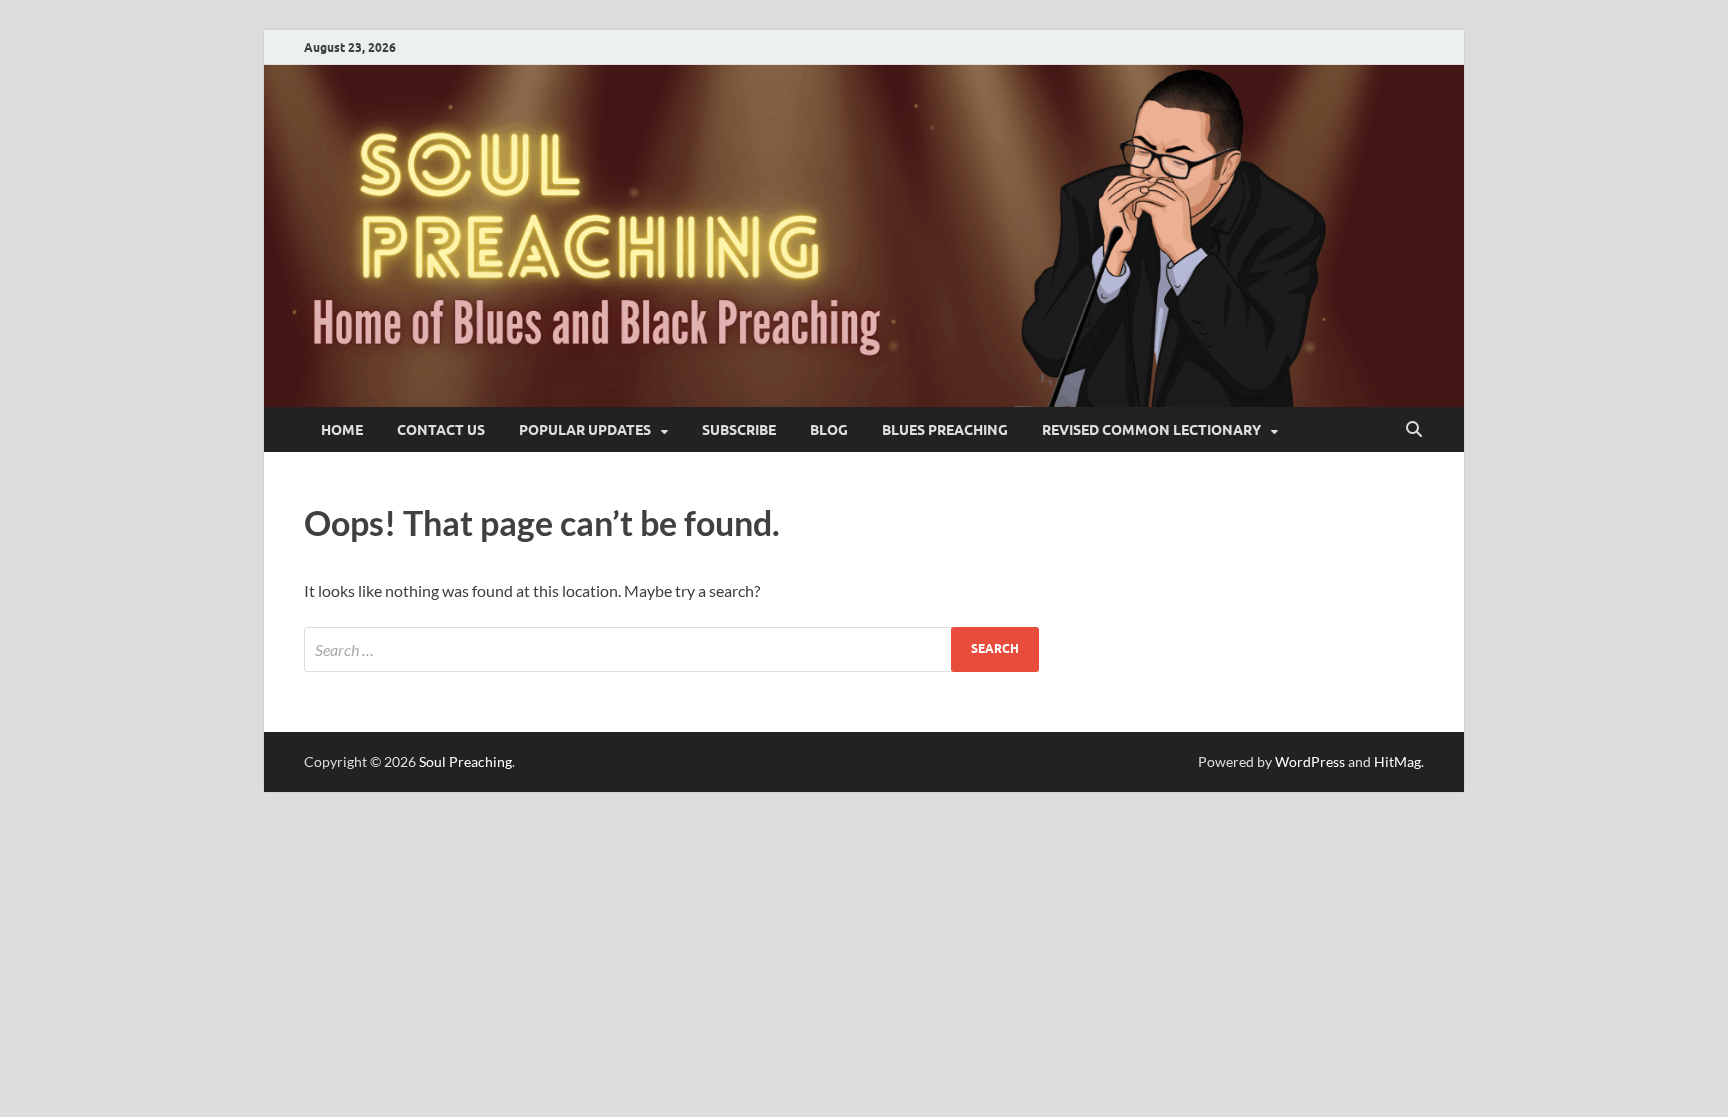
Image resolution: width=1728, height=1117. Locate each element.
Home (342, 430)
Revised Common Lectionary (1151, 430)
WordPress (1310, 761)
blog (829, 430)
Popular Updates (585, 430)
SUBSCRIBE (739, 430)
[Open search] (1414, 430)
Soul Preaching (465, 761)
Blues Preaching (945, 430)
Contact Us (441, 430)
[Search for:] (671, 649)
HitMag (1397, 761)
